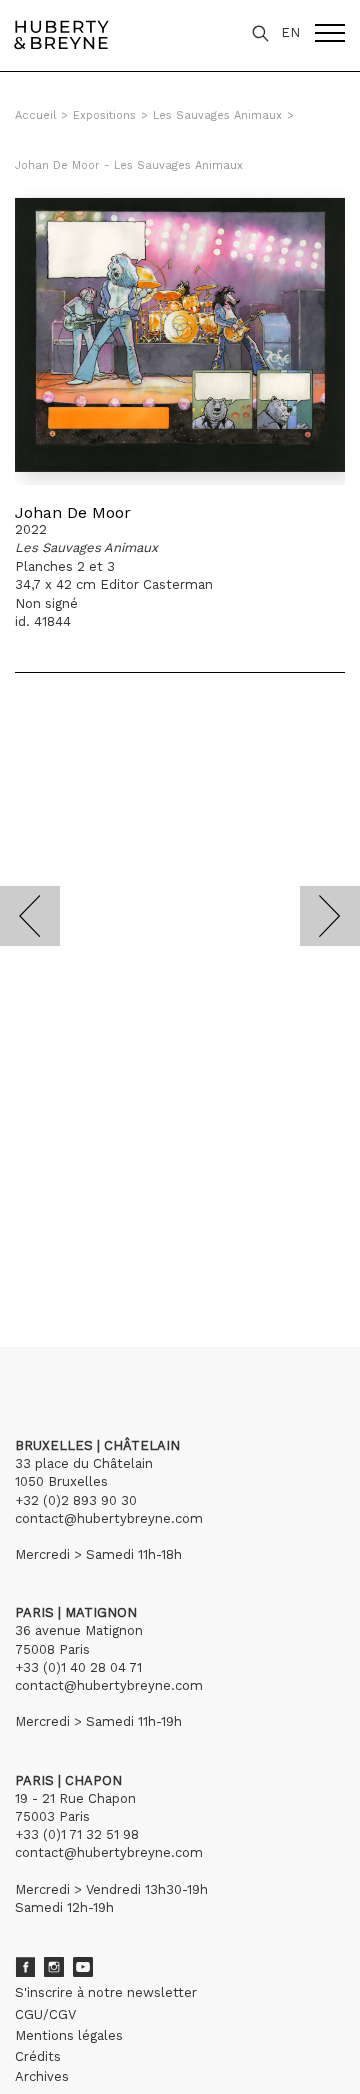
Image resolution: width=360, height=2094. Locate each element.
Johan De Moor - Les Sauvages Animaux (129, 165)
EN (290, 32)
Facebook (25, 1967)
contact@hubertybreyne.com (109, 1518)
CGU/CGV (45, 2014)
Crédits (38, 2056)
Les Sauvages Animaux (217, 115)
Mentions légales (69, 2035)
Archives (42, 2076)
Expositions (104, 115)
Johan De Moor (73, 512)
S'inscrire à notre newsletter (106, 1992)
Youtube (83, 1967)
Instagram (54, 1967)
